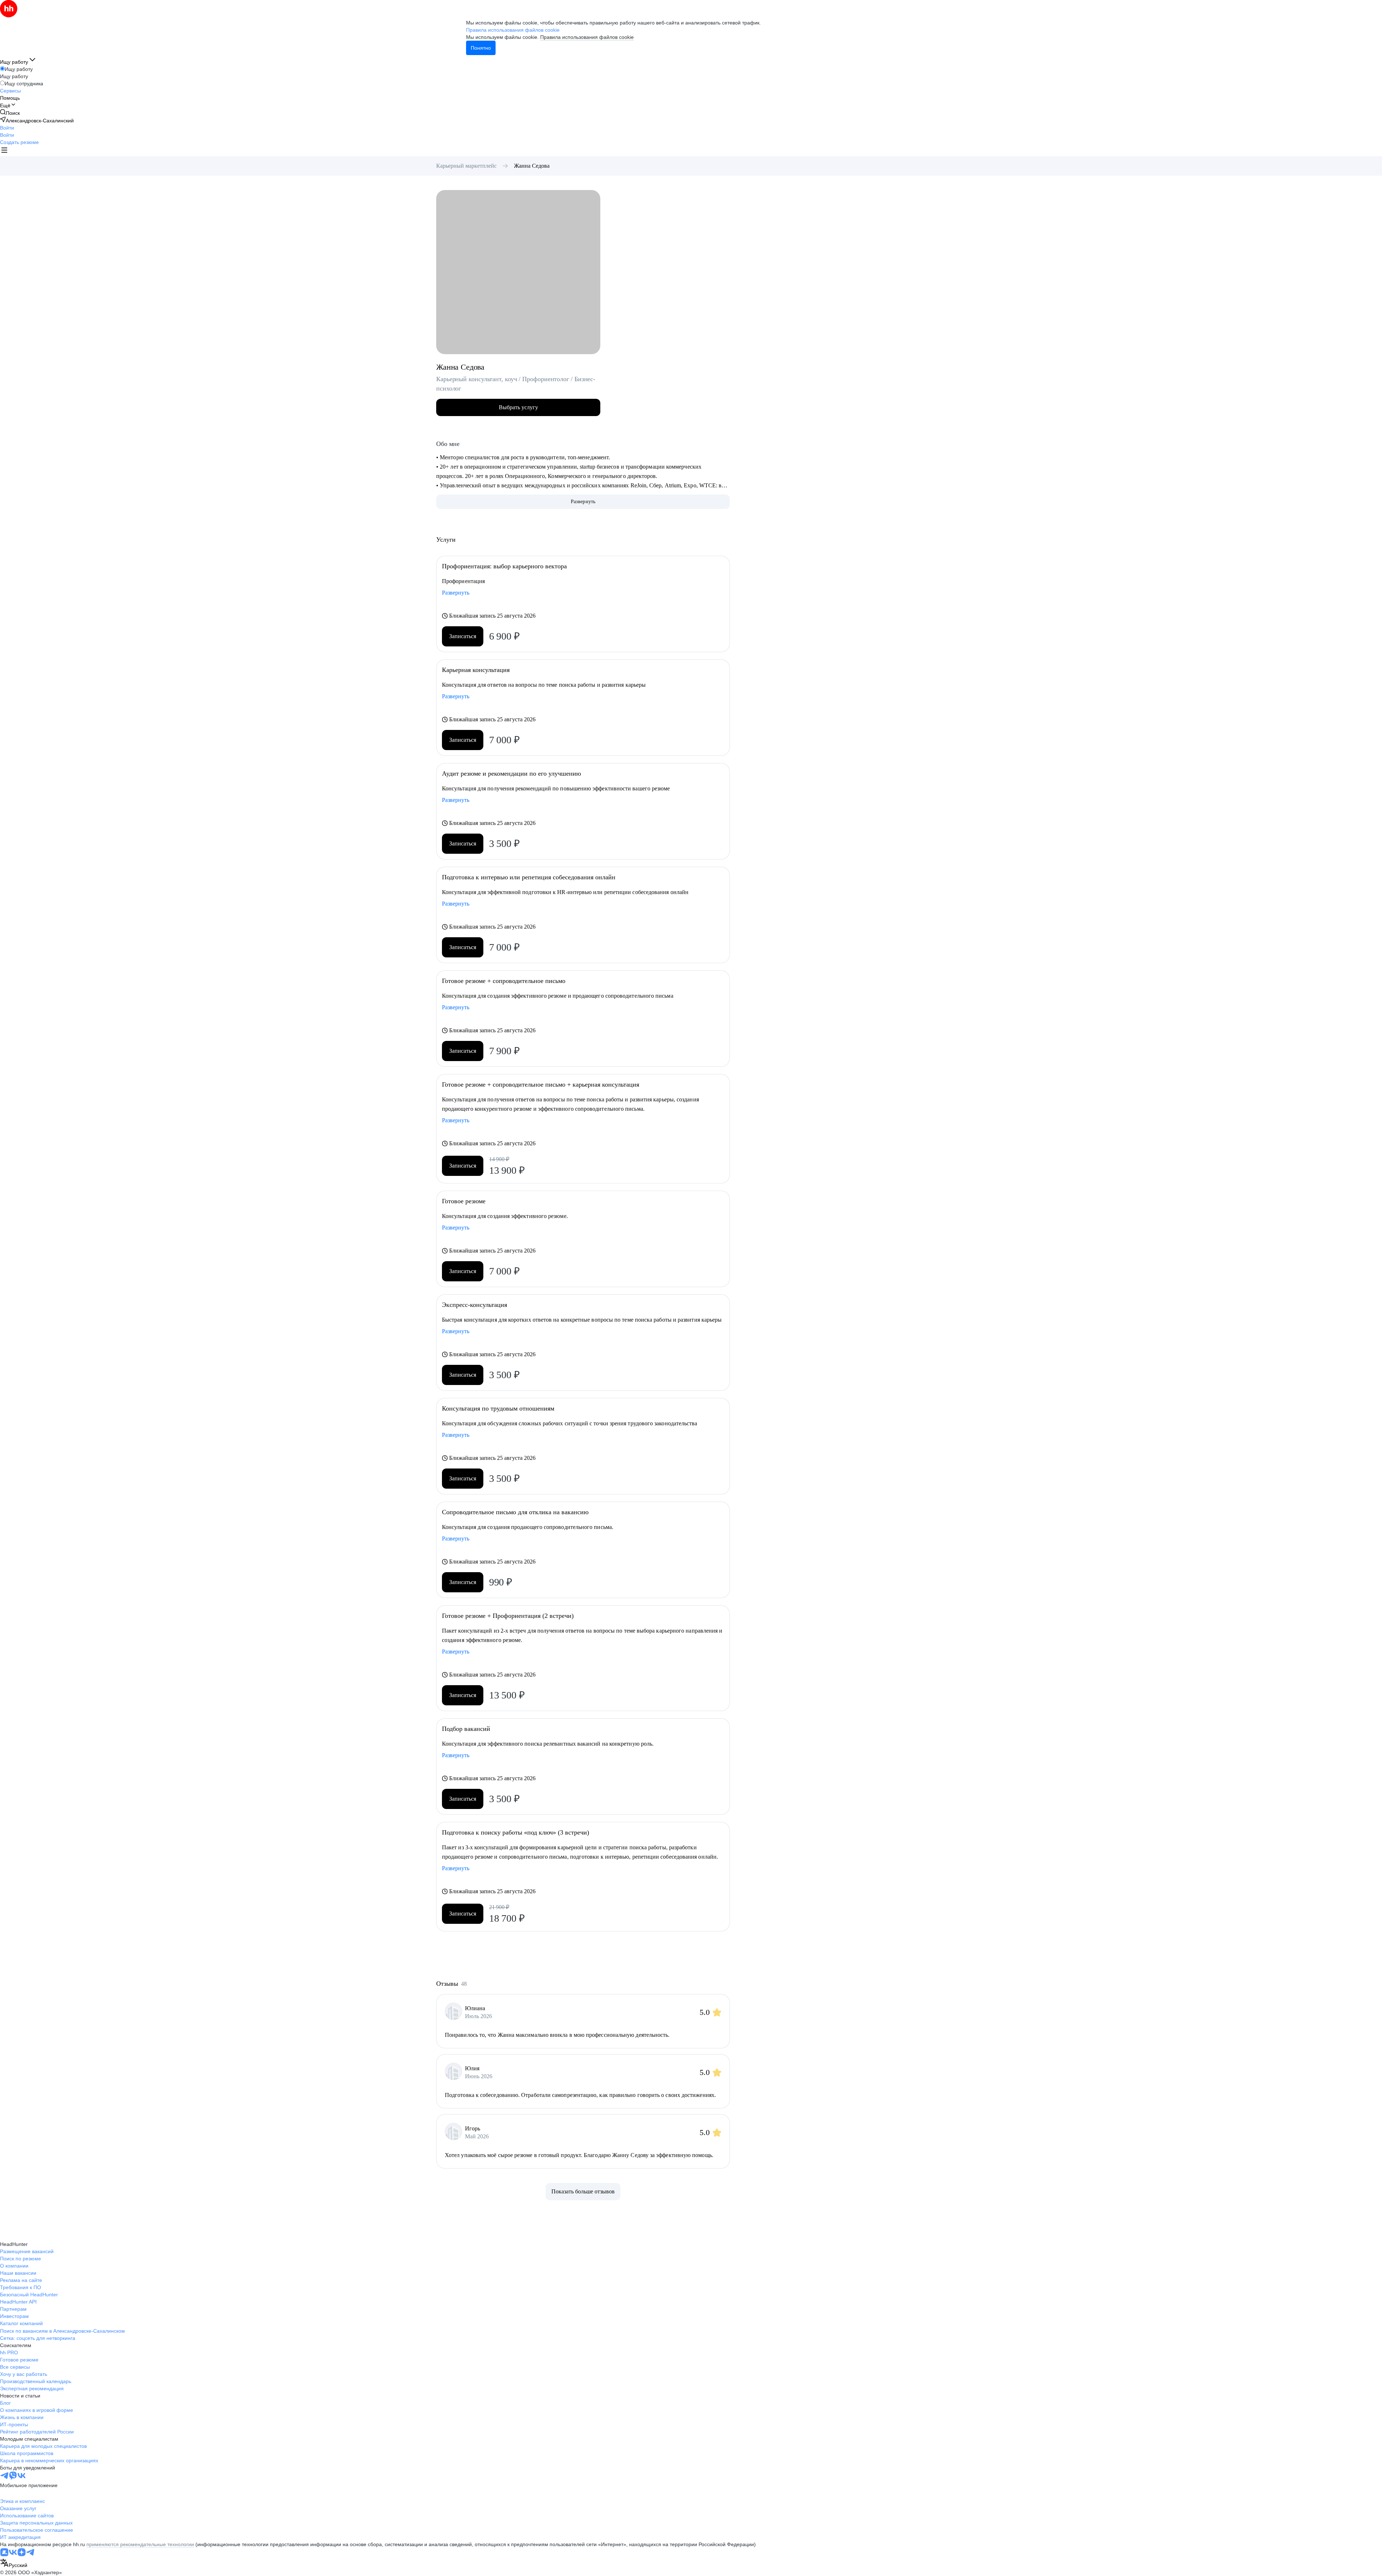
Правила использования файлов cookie (587, 37)
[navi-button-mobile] (4, 151)
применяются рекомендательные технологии (140, 2544)
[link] (10, 113)
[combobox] (14, 2564)
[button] (7, 128)
